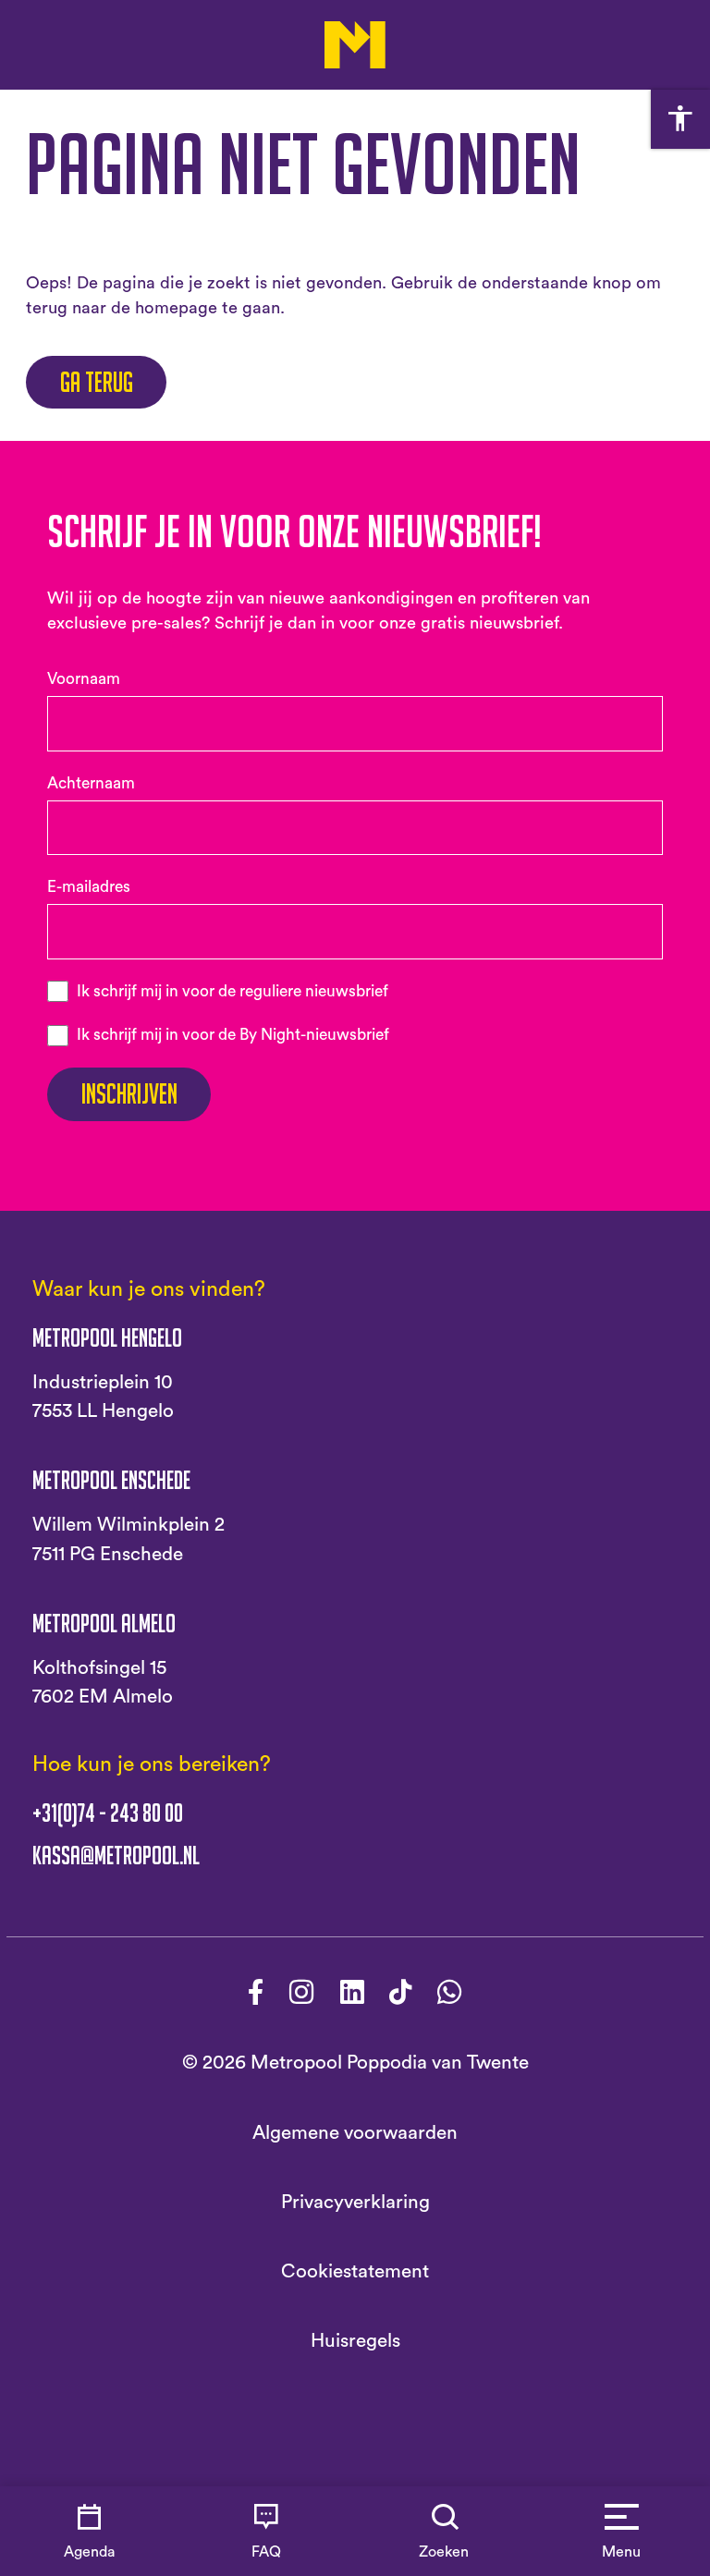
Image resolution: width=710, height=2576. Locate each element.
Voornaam (84, 679)
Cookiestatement (355, 2271)
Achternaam (91, 783)
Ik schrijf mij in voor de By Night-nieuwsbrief (233, 1035)
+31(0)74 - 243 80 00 (108, 1813)
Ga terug (97, 382)
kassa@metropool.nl (116, 1856)
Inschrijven (129, 1094)
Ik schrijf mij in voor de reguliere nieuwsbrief (233, 991)
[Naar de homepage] (355, 45)
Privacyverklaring (355, 2202)
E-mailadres (89, 887)
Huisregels (355, 2341)
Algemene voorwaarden (355, 2133)
